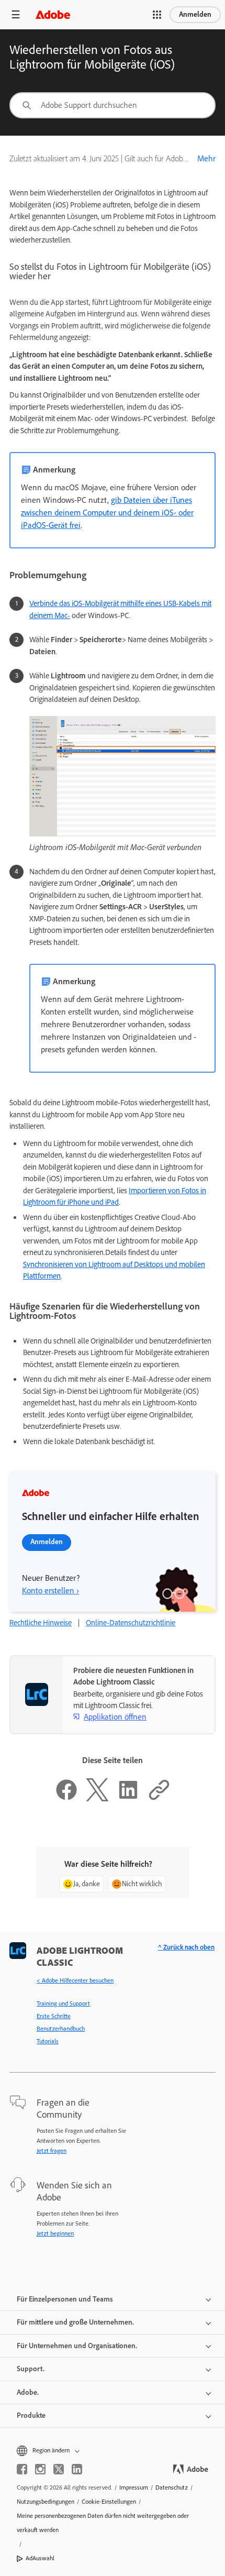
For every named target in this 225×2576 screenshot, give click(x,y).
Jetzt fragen (52, 2151)
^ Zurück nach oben (186, 1947)
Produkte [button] (31, 2415)
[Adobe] (53, 14)
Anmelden (195, 14)
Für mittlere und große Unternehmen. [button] (75, 2322)
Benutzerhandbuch (61, 2029)
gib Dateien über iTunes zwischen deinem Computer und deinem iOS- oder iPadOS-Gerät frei (107, 513)
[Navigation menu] (16, 14)
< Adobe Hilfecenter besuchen (75, 1980)
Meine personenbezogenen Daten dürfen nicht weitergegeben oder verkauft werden (103, 2523)
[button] (157, 15)
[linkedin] (77, 2469)
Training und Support (63, 2003)
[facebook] (22, 2469)
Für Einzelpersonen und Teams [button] (65, 2299)
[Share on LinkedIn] (128, 1799)
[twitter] (59, 2469)
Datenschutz (172, 2487)
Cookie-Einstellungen (109, 2502)
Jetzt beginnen (55, 2233)
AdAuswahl (40, 2558)
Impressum (134, 2487)
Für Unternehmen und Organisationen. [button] (77, 2346)
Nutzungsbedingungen (46, 2502)
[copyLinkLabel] (159, 1799)
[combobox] (113, 105)
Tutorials (48, 2041)
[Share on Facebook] (66, 1799)
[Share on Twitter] (97, 1799)
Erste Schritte (54, 2016)
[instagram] (40, 2469)
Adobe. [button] (28, 2392)
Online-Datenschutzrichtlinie (131, 1623)
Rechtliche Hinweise (41, 1623)
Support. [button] (31, 2369)
